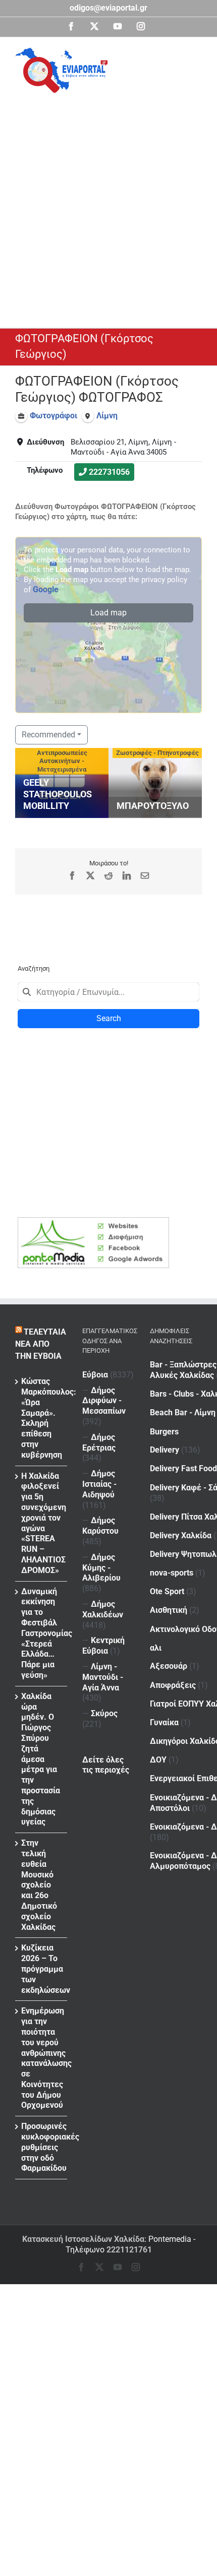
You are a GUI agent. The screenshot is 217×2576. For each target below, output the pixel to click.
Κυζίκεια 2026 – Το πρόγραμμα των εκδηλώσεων (42, 1969)
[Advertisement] (108, 206)
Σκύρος (104, 1713)
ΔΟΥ (158, 1760)
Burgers (164, 1432)
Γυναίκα (164, 1722)
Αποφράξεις (173, 1685)
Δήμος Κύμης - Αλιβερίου (101, 1568)
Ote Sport (167, 1591)
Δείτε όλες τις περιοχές (106, 1765)
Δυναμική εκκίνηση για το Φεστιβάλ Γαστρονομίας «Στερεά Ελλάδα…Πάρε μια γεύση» (42, 1633)
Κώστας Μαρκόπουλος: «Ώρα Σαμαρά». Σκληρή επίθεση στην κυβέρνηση (42, 1418)
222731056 (109, 472)
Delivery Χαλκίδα (181, 1535)
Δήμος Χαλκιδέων (103, 1609)
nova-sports (172, 1573)
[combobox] (108, 992)
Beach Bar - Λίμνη (183, 1412)
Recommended (48, 735)
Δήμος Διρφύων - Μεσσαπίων (104, 1401)
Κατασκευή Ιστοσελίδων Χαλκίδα (83, 2239)
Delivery (165, 1450)
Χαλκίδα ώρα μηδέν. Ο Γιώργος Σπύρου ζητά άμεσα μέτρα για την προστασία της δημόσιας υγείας (41, 1759)
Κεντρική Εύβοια (103, 1646)
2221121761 (129, 2250)
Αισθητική (169, 1610)
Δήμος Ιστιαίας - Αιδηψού (99, 1484)
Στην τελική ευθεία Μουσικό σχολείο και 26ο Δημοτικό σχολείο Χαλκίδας (39, 1885)
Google (46, 589)
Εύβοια (95, 1375)
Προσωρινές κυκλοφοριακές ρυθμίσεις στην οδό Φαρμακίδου (42, 2147)
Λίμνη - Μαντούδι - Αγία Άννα (103, 1677)
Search (109, 1018)
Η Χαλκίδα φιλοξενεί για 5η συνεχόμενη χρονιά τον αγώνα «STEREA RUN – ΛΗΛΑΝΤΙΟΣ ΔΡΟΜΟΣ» (42, 1523)
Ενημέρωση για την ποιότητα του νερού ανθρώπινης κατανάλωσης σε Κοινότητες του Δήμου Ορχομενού (42, 2058)
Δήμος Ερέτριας (99, 1442)
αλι (156, 1648)
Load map (108, 613)
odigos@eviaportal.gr (108, 8)
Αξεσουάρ (169, 1666)
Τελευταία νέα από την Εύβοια (41, 1344)
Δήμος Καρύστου (100, 1526)
